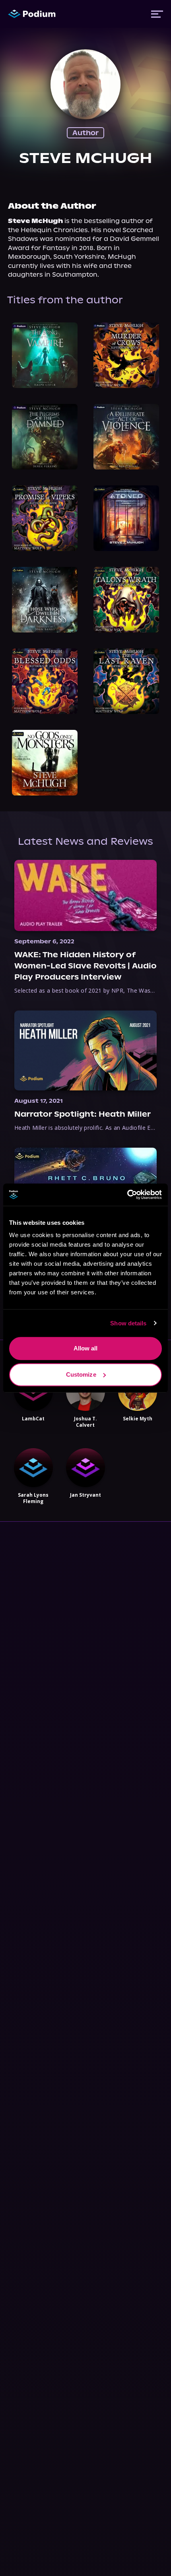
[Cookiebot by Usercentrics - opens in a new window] (127, 1195)
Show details (128, 1323)
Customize (81, 1374)
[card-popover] (45, 355)
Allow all (86, 1348)
